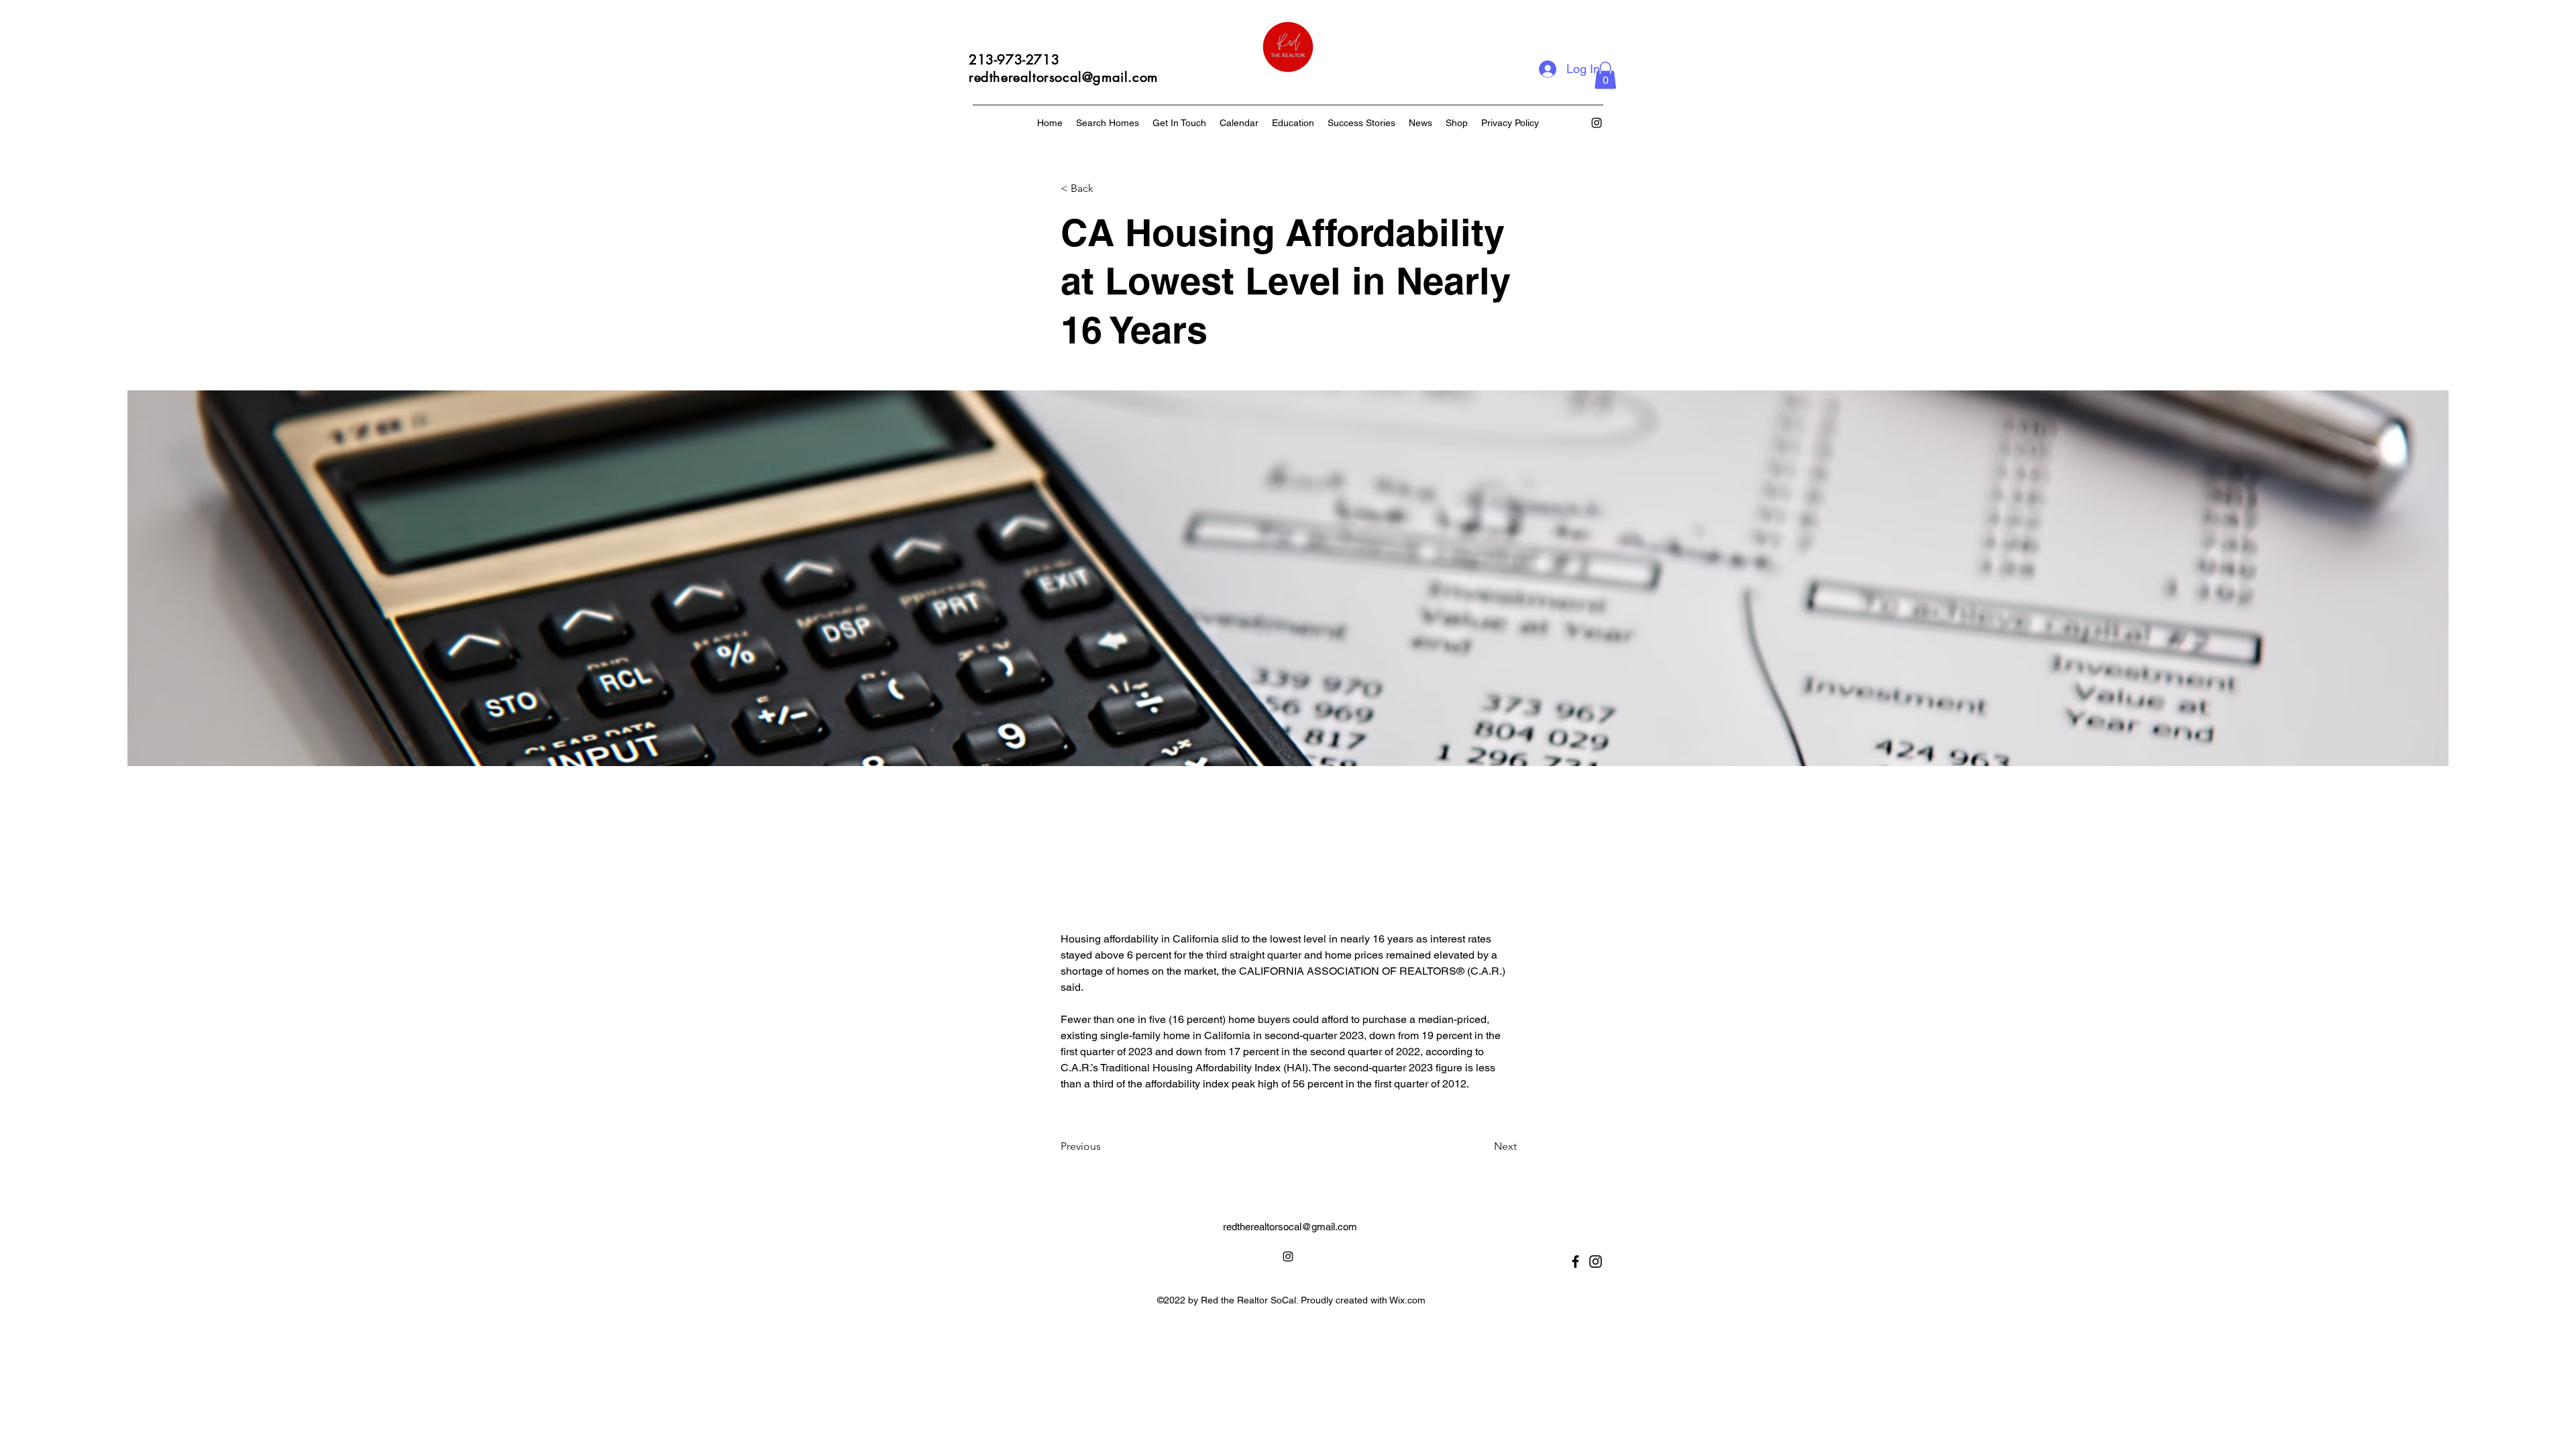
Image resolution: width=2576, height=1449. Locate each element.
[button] (1605, 75)
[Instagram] (1596, 1262)
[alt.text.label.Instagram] (1597, 123)
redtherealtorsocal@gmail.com (1290, 1227)
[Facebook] (1575, 1262)
